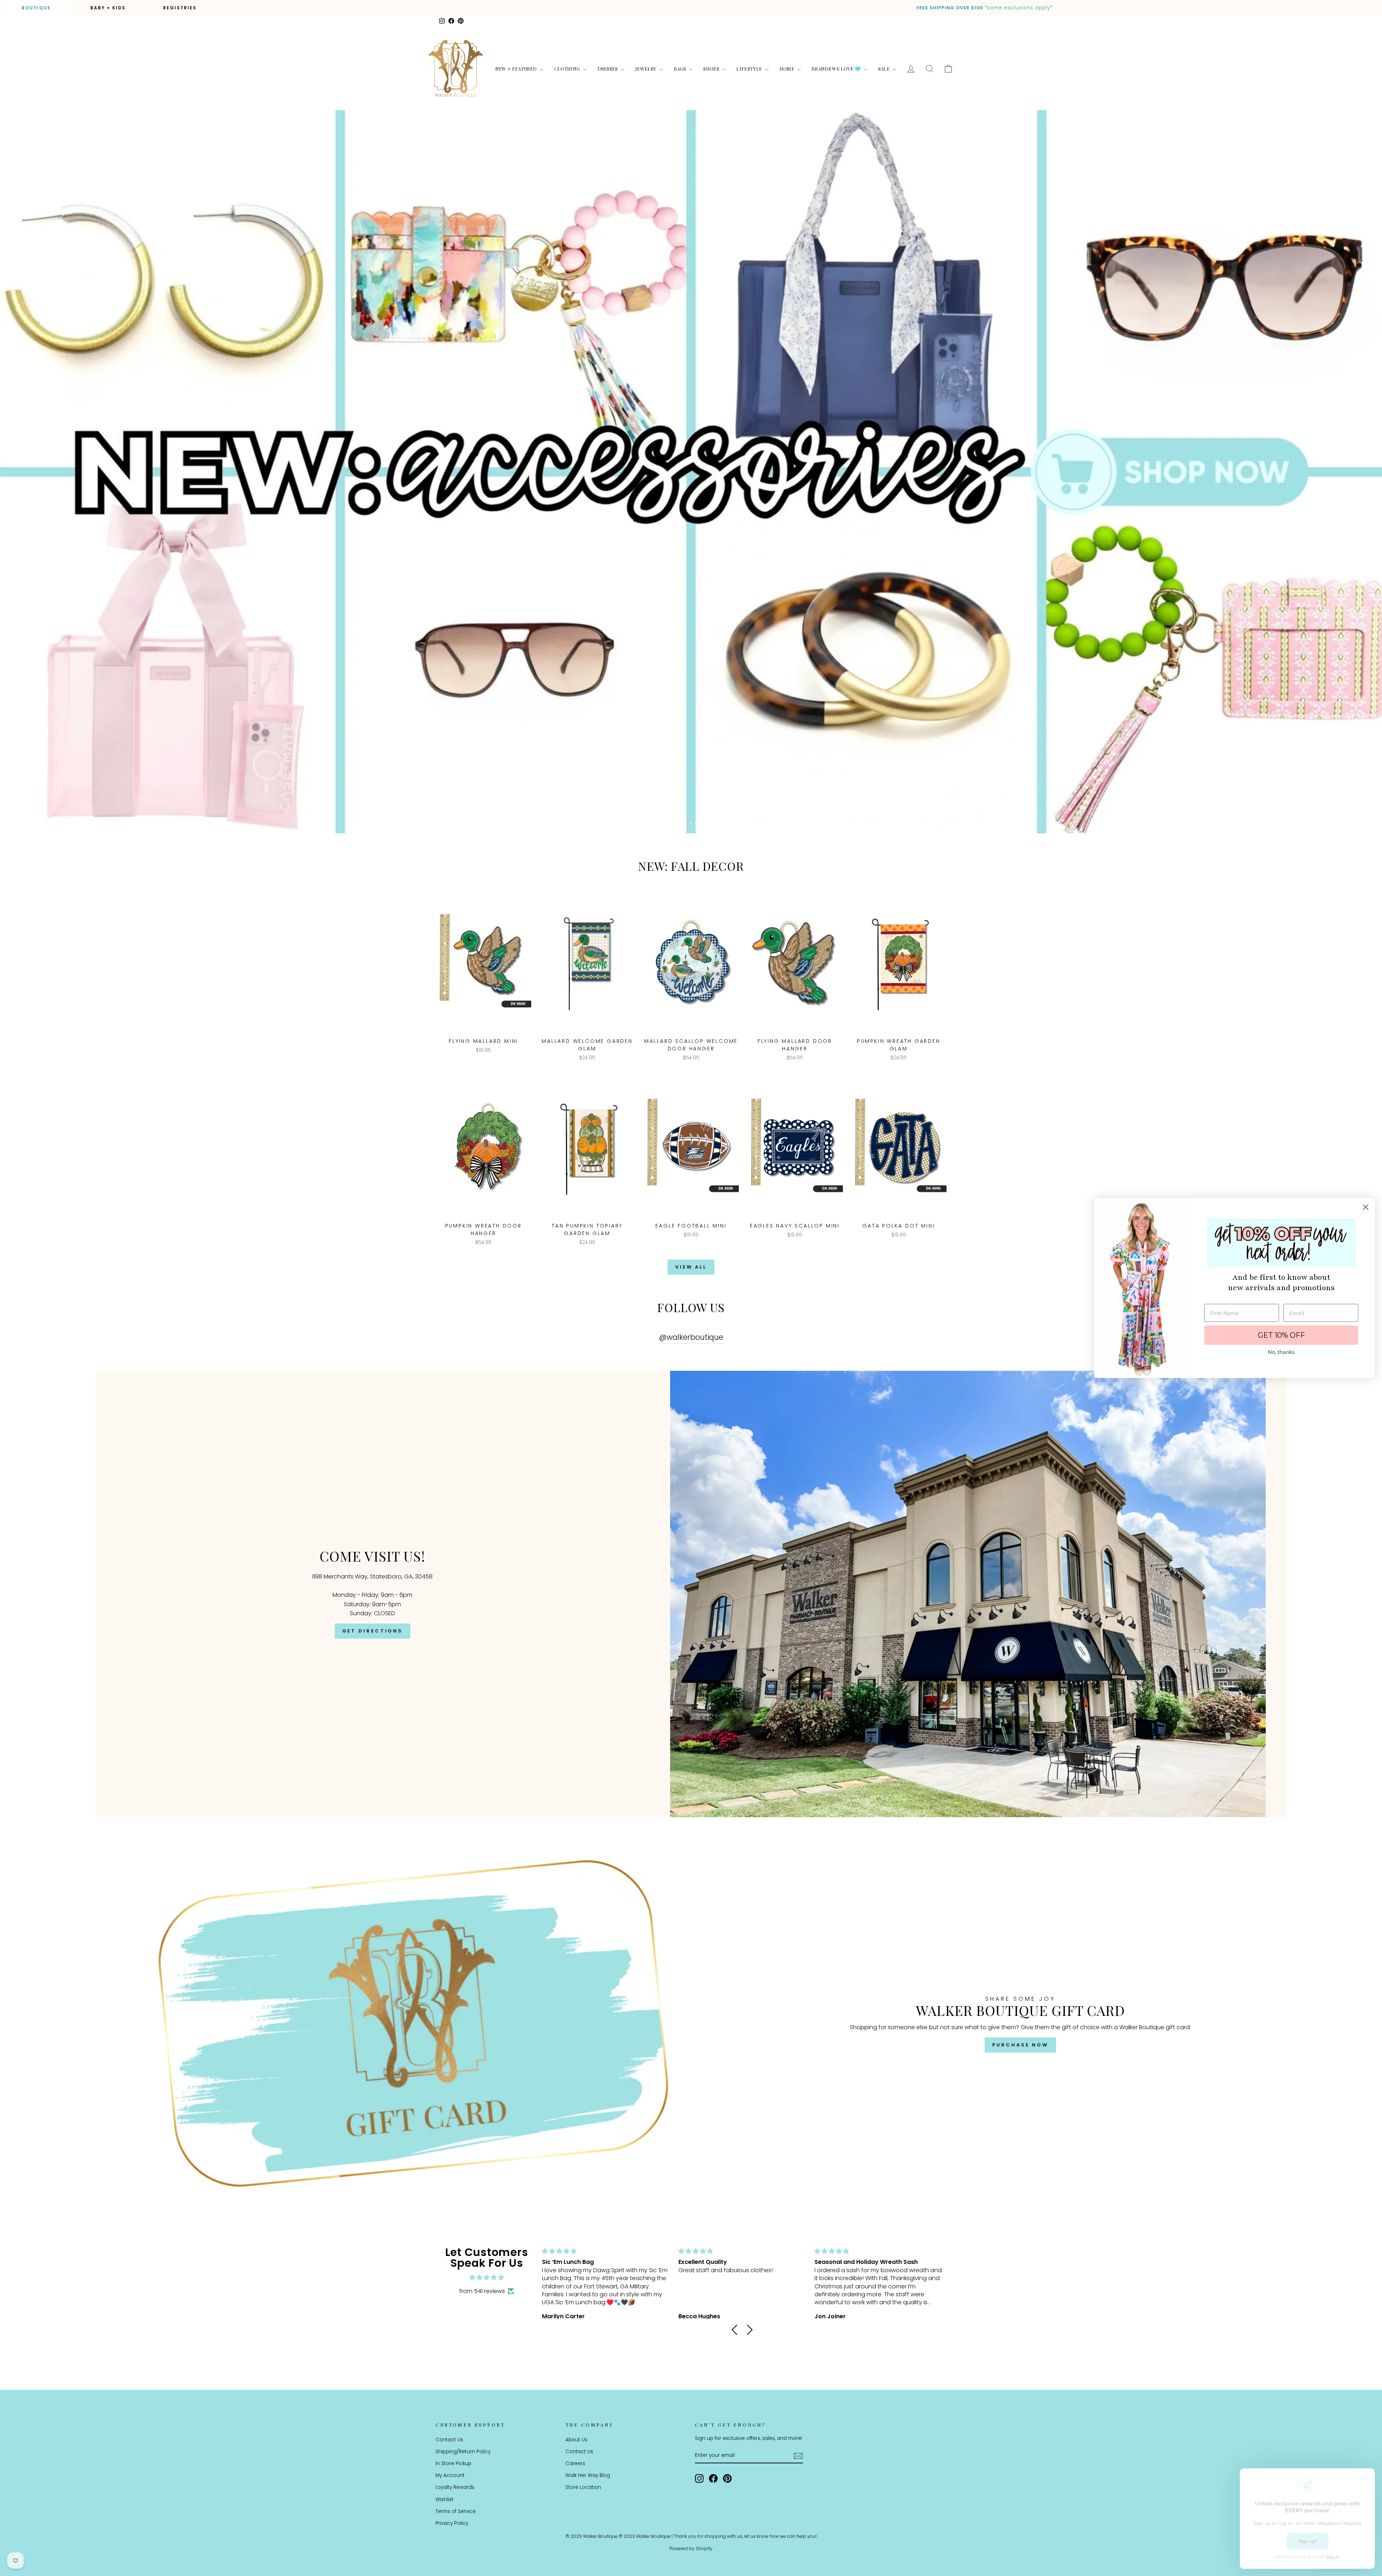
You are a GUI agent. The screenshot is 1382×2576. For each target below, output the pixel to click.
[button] (737, 2330)
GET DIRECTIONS (373, 1631)
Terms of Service (456, 2511)
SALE (885, 69)
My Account (450, 2475)
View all (691, 1267)
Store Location (583, 2487)
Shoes (712, 69)
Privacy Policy (452, 2523)
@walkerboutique (691, 1337)
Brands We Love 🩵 (837, 69)
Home (788, 69)
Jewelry (646, 69)
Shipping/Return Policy (463, 2452)
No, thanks (1281, 1352)
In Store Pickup (453, 2464)
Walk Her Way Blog (588, 2475)
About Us (576, 2440)
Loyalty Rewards (455, 2487)
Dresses (608, 69)
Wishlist (444, 2500)
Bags (681, 69)
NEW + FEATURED (517, 69)
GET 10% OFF (1281, 1335)
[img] (487, 2278)
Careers (575, 2464)
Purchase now (1020, 2045)
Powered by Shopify (691, 2548)
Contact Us (449, 2440)
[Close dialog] (1366, 1207)
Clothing (568, 69)
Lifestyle (750, 69)
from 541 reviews (482, 2291)
